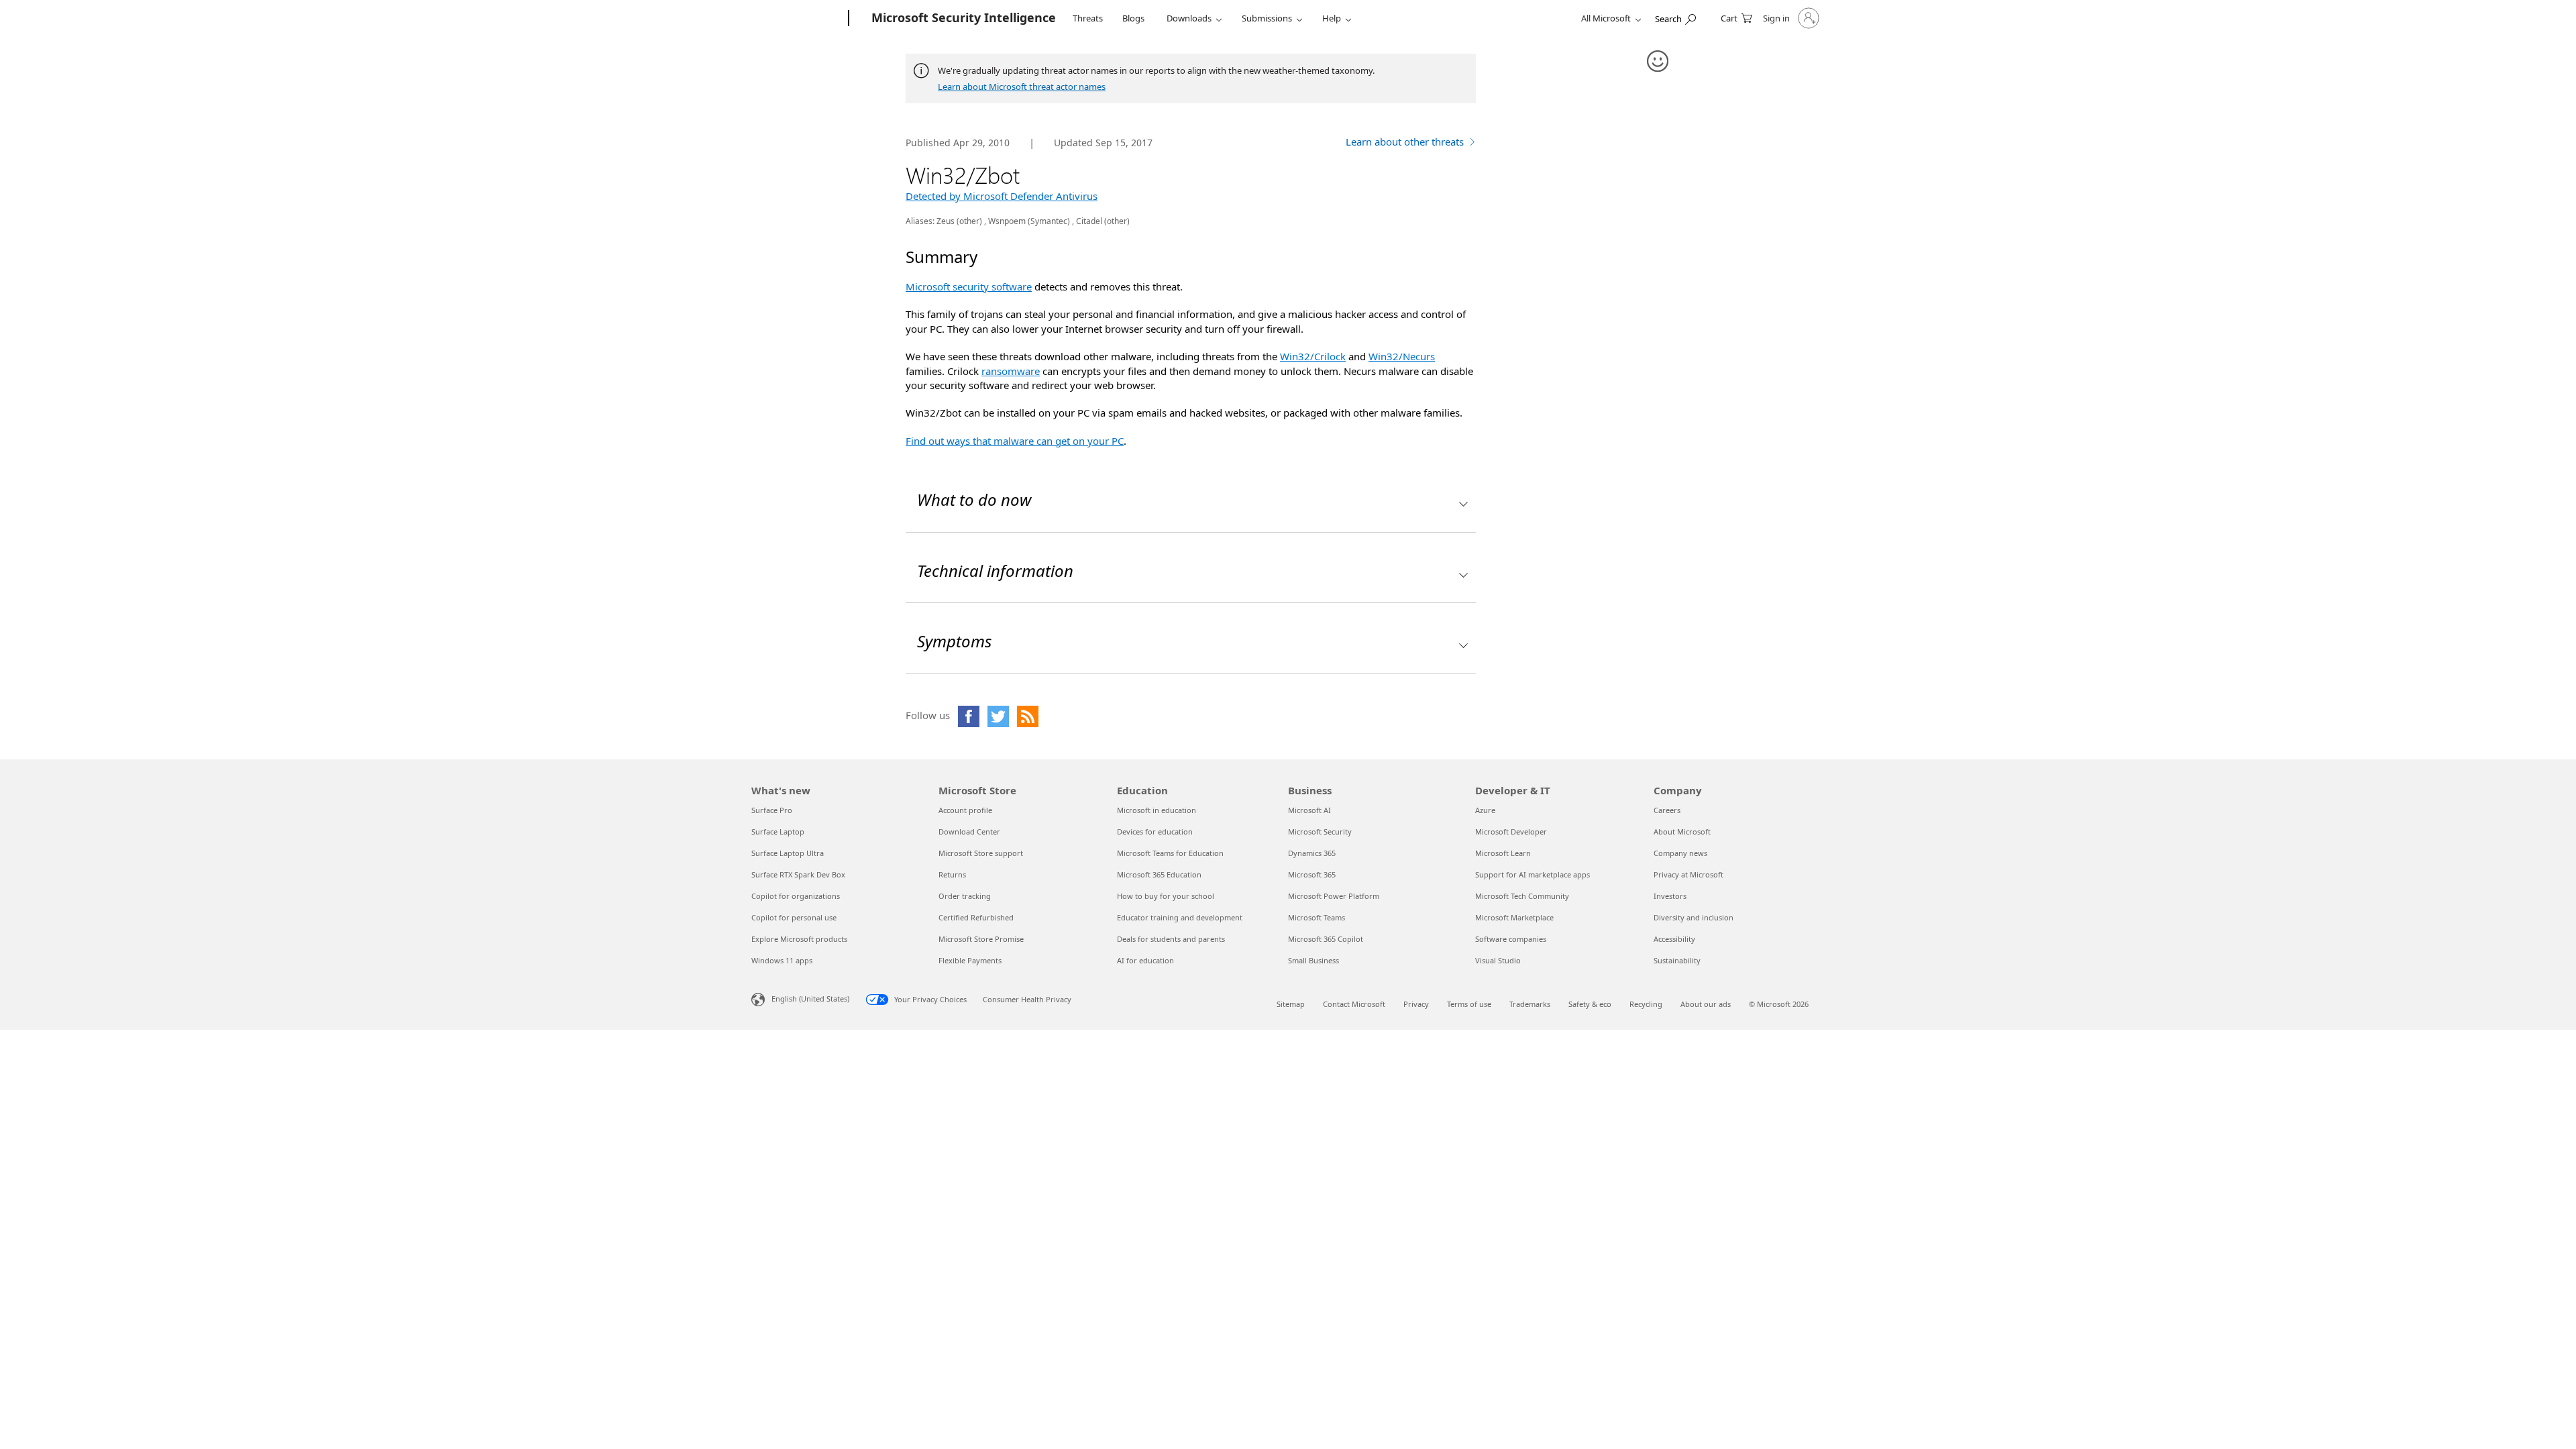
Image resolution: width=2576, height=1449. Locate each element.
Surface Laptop (778, 831)
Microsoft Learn (1503, 853)
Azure (1485, 810)
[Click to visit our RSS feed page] (1028, 716)
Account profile (965, 810)
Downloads (1189, 18)
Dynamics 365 (1312, 853)
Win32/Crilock (1313, 356)
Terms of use (1469, 1004)
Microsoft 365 (1312, 874)
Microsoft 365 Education (1159, 874)
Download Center (969, 831)
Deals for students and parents (1171, 939)
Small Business (1313, 960)
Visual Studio (1498, 960)
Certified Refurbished (976, 917)
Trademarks (1530, 1004)
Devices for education (1155, 831)
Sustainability (1677, 960)
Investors (1670, 896)
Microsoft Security (1320, 831)
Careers (1667, 810)
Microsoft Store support (981, 853)
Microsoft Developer (1511, 831)
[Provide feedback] (1658, 62)
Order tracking (965, 896)
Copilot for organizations (796, 896)
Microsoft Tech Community (1522, 896)
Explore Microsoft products (799, 939)
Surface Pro (772, 810)
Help (1332, 18)
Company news (1680, 853)
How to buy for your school (1166, 896)
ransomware (1011, 371)
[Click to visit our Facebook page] (969, 716)
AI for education (1145, 960)
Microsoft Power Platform (1334, 896)
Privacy (1416, 1004)
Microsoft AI (1309, 810)
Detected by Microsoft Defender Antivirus (1002, 196)
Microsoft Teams (1317, 917)
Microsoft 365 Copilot (1326, 939)
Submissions (1267, 18)
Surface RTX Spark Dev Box (798, 874)
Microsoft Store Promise (981, 939)
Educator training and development (1180, 917)
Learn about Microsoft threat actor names (1022, 87)
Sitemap (1291, 1004)
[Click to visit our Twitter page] (998, 716)
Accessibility (1674, 939)
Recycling (1646, 1004)
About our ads (1706, 1004)
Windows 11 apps (782, 960)
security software (991, 286)
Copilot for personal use (794, 917)
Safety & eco (1590, 1004)
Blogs (1133, 18)
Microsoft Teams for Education (1170, 853)
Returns (952, 874)
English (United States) (810, 999)
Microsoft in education (1157, 810)
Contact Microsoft (1354, 1004)
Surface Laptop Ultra (788, 853)
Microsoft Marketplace (1514, 917)
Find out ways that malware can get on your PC (1015, 441)
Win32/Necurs (1402, 356)
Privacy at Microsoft (1688, 874)
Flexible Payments (970, 960)
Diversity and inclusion (1694, 917)
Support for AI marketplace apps (1533, 874)
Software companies (1511, 939)
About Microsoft (1682, 831)
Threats (1088, 18)
